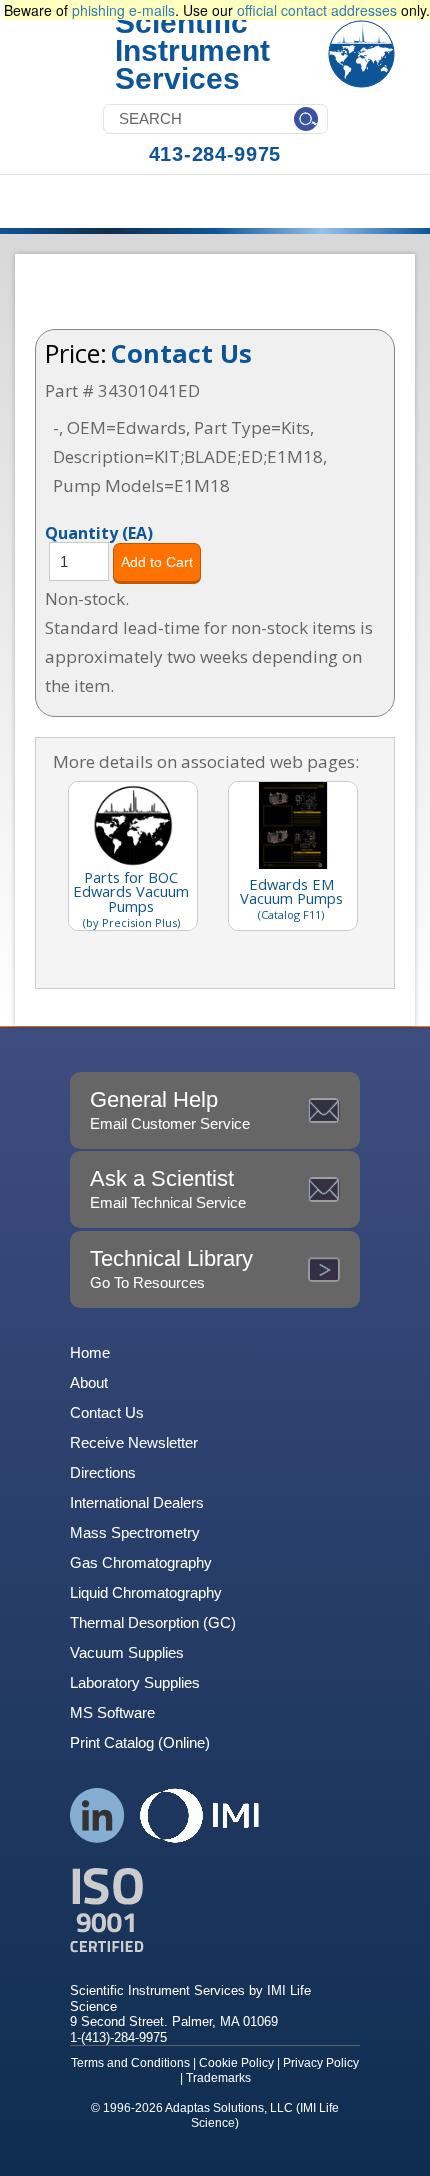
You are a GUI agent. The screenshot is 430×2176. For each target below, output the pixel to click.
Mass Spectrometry (135, 1532)
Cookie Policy (236, 2063)
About (89, 1382)
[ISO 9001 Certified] (215, 1910)
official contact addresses (317, 10)
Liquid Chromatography (146, 1592)
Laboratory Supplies (135, 1682)
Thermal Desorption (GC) (153, 1622)
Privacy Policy (321, 2063)
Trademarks (218, 2078)
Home (90, 1352)
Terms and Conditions (130, 2063)
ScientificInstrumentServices (192, 50)
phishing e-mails (123, 10)
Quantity (99, 532)
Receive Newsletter (134, 1442)
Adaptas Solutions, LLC (229, 2108)
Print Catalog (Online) (140, 1742)
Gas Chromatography (141, 1562)
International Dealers (137, 1502)
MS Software (112, 1712)
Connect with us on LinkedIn (97, 1815)
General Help (170, 1109)
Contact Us (181, 353)
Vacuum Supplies (127, 1652)
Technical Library (171, 1268)
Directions (103, 1472)
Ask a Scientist (168, 1188)
